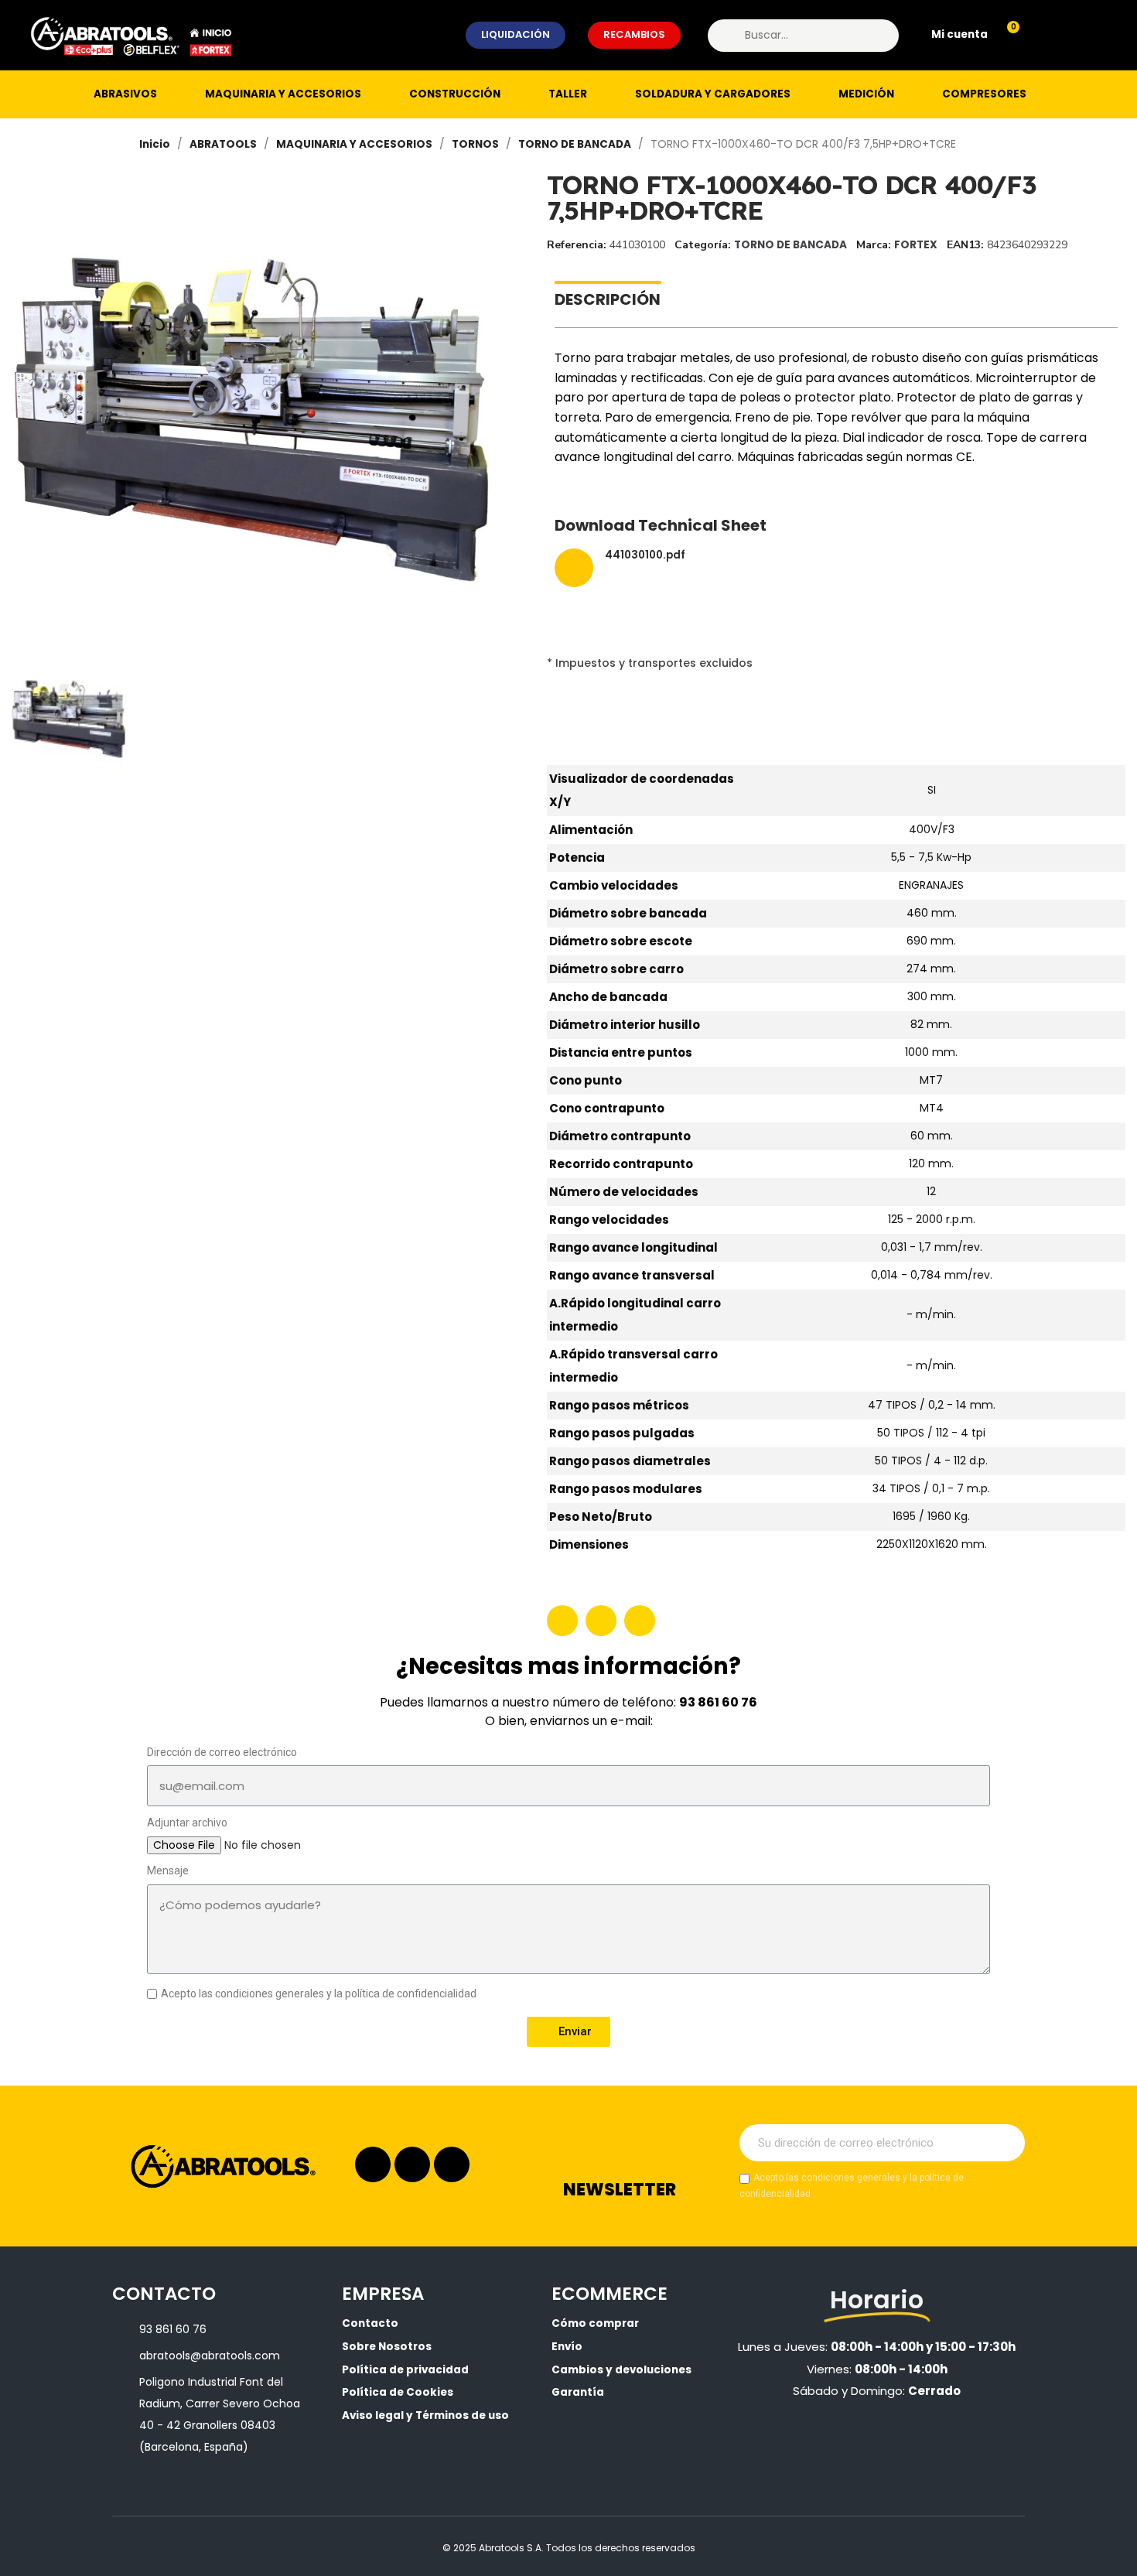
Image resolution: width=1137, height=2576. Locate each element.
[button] (516, 35)
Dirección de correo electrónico (222, 1752)
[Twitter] (601, 1621)
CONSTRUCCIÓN (455, 94)
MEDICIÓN (866, 94)
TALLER (568, 94)
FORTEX (916, 245)
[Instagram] (373, 2164)
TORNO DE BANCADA (790, 245)
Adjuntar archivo (187, 1823)
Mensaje (168, 1871)
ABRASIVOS (125, 94)
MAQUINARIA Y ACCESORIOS (283, 94)
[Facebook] (562, 1621)
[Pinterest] (640, 1621)
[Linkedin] (412, 2164)
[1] (1005, 2143)
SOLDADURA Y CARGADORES (713, 94)
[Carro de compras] (1006, 36)
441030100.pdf (645, 556)
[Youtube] (452, 2164)
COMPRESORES (984, 94)
